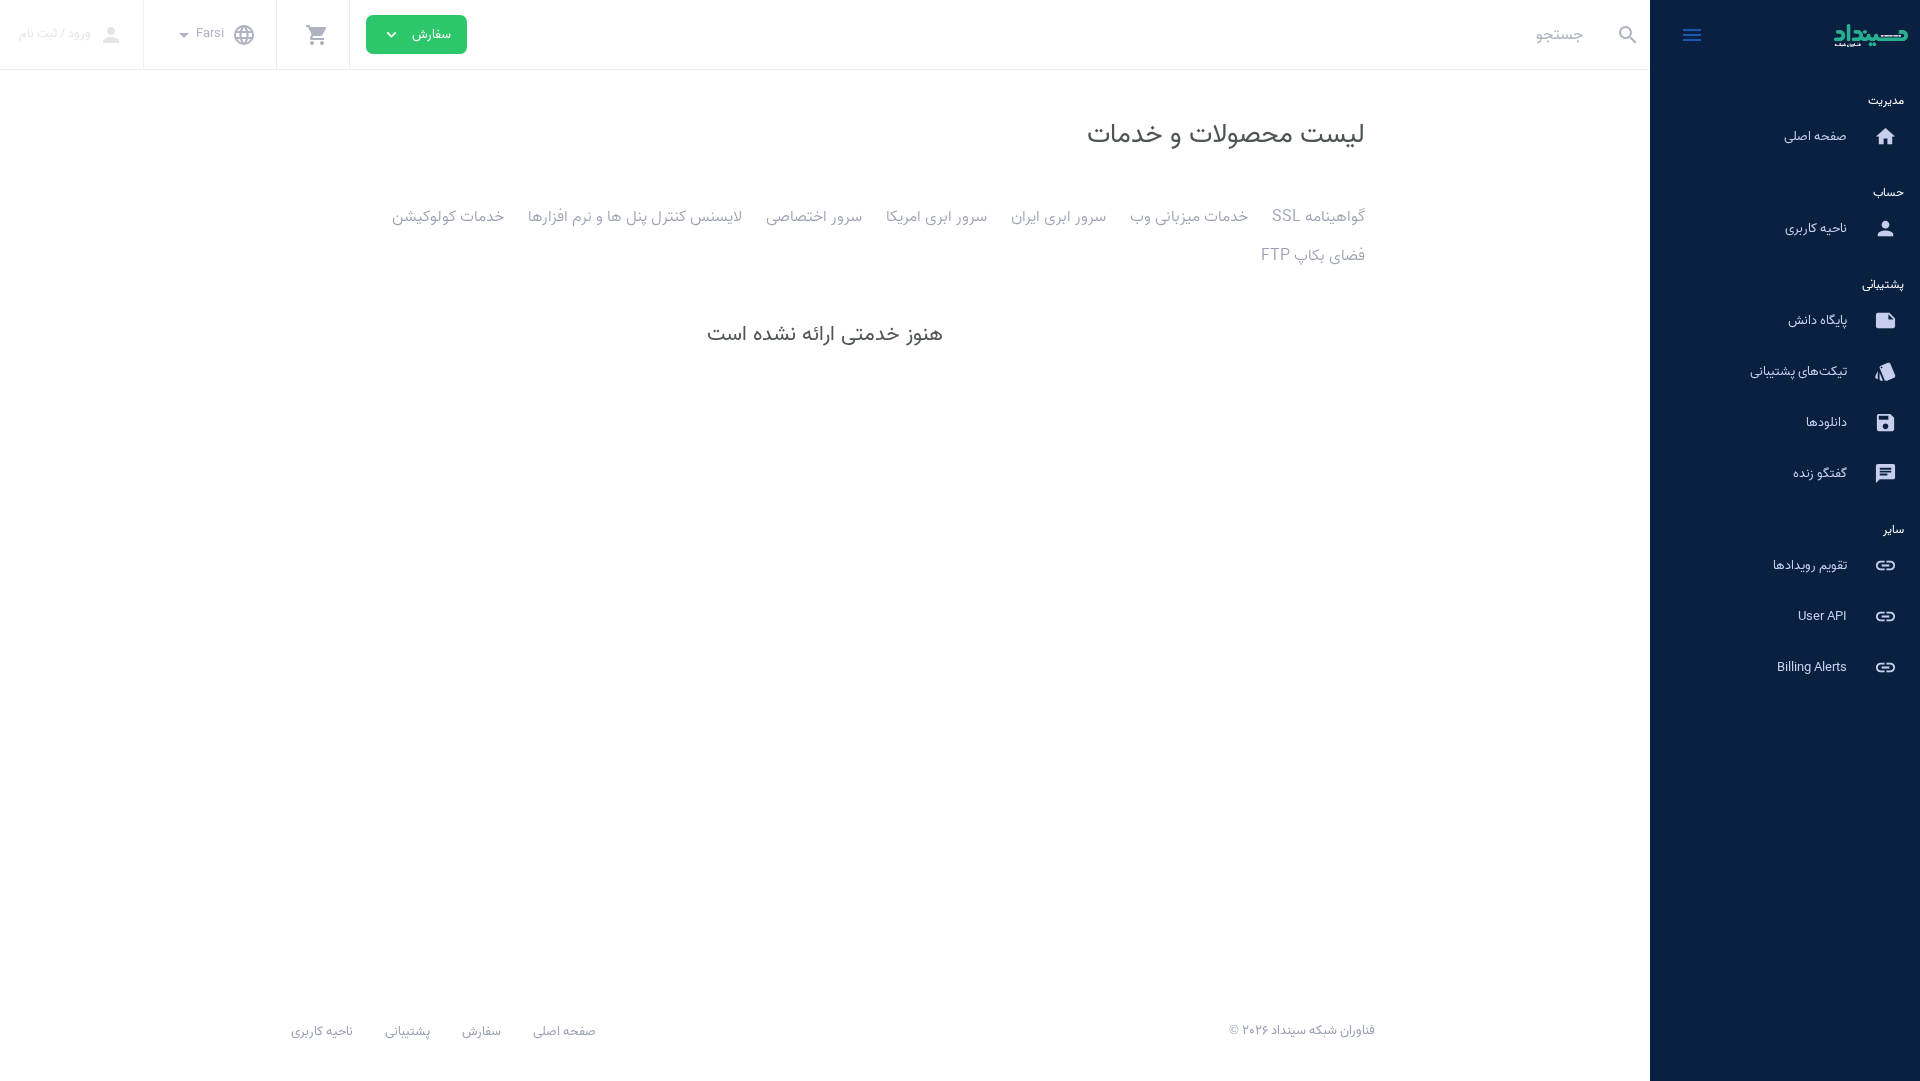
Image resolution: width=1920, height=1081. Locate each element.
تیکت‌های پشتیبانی (1823, 371)
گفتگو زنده (1845, 473)
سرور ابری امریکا (936, 217)
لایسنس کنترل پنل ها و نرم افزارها (635, 217)
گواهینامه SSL (1318, 217)
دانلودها (1851, 422)
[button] (313, 34)
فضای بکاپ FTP (1313, 256)
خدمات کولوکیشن (448, 217)
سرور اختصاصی (814, 217)
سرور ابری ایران (1058, 217)
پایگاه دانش (1842, 320)
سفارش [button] (416, 34)
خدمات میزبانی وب (1189, 217)
